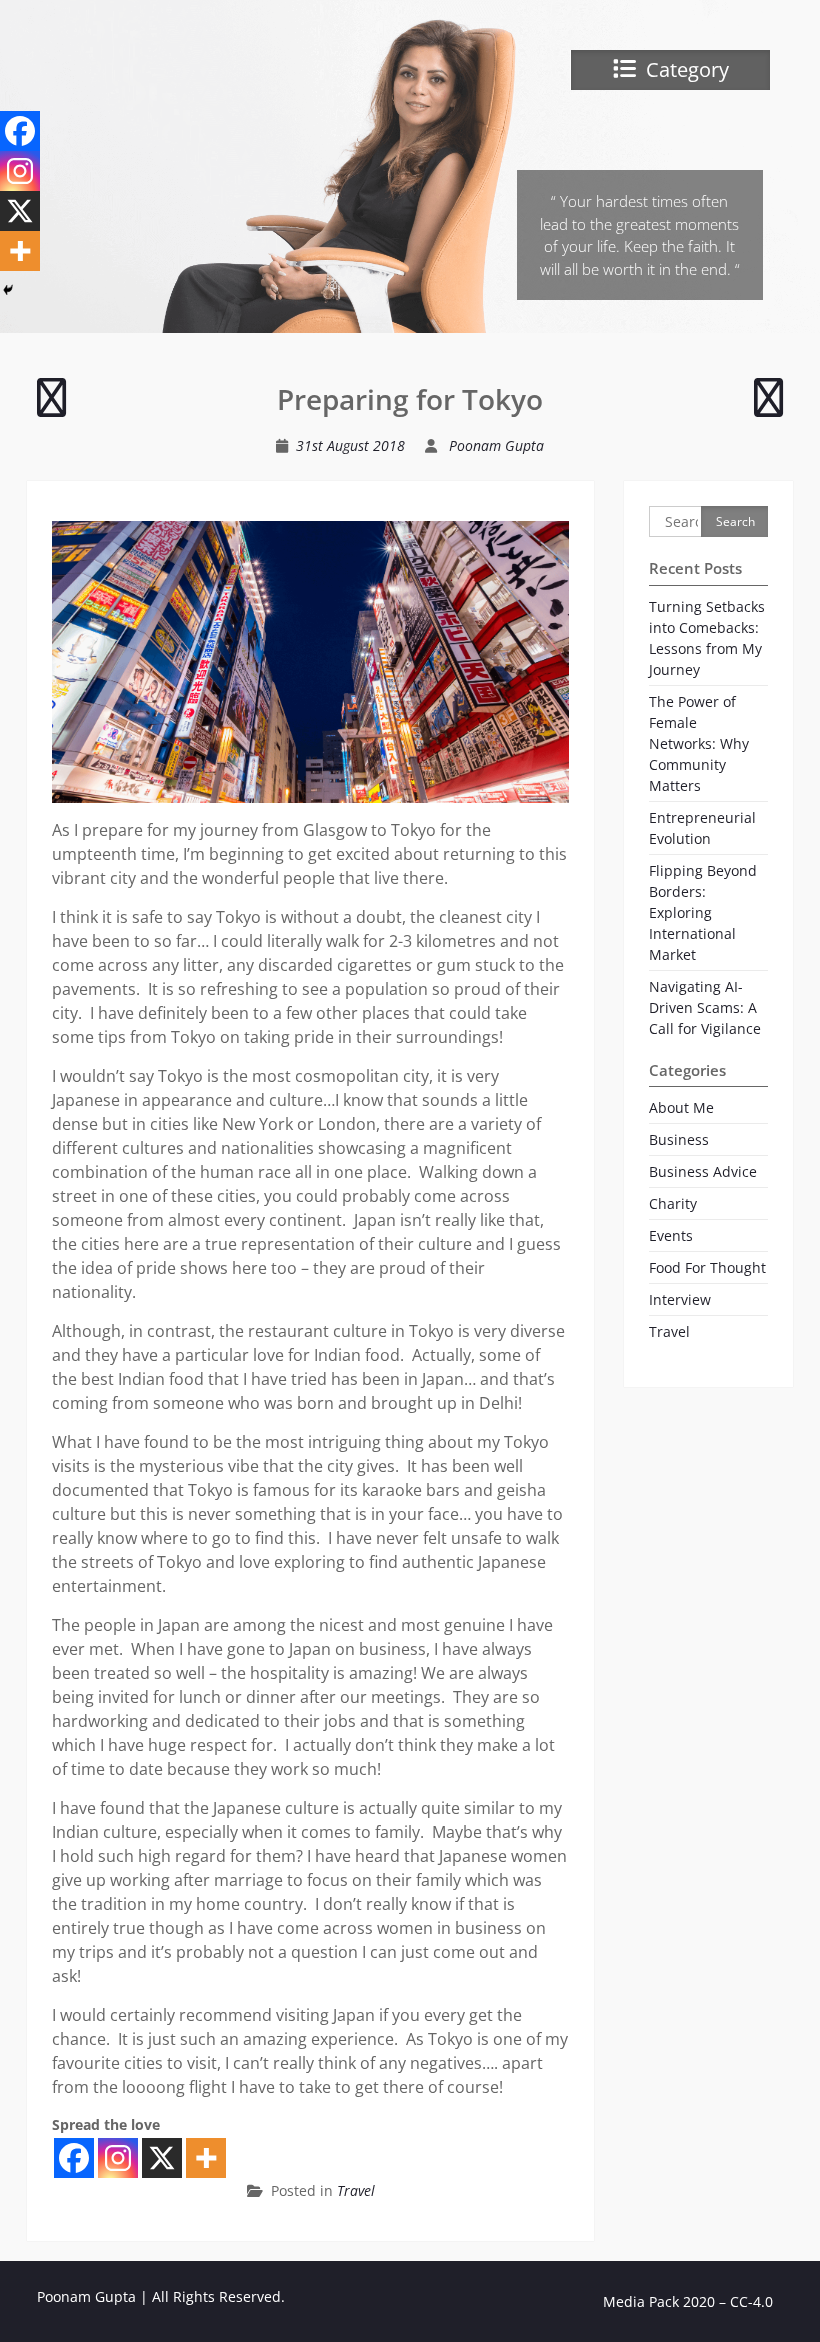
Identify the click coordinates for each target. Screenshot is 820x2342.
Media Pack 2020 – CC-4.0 (688, 2301)
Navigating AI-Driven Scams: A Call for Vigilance (705, 1007)
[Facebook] (74, 2158)
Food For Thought (707, 1267)
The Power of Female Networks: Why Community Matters (699, 743)
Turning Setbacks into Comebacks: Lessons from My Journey (707, 638)
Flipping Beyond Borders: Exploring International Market (703, 912)
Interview (680, 1299)
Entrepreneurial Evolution (702, 828)
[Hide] (8, 290)
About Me (681, 1107)
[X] (162, 2158)
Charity (673, 1203)
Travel (356, 2190)
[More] (206, 2158)
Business (679, 1139)
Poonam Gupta (496, 445)
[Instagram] (118, 2158)
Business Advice (703, 1171)
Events (671, 1235)
